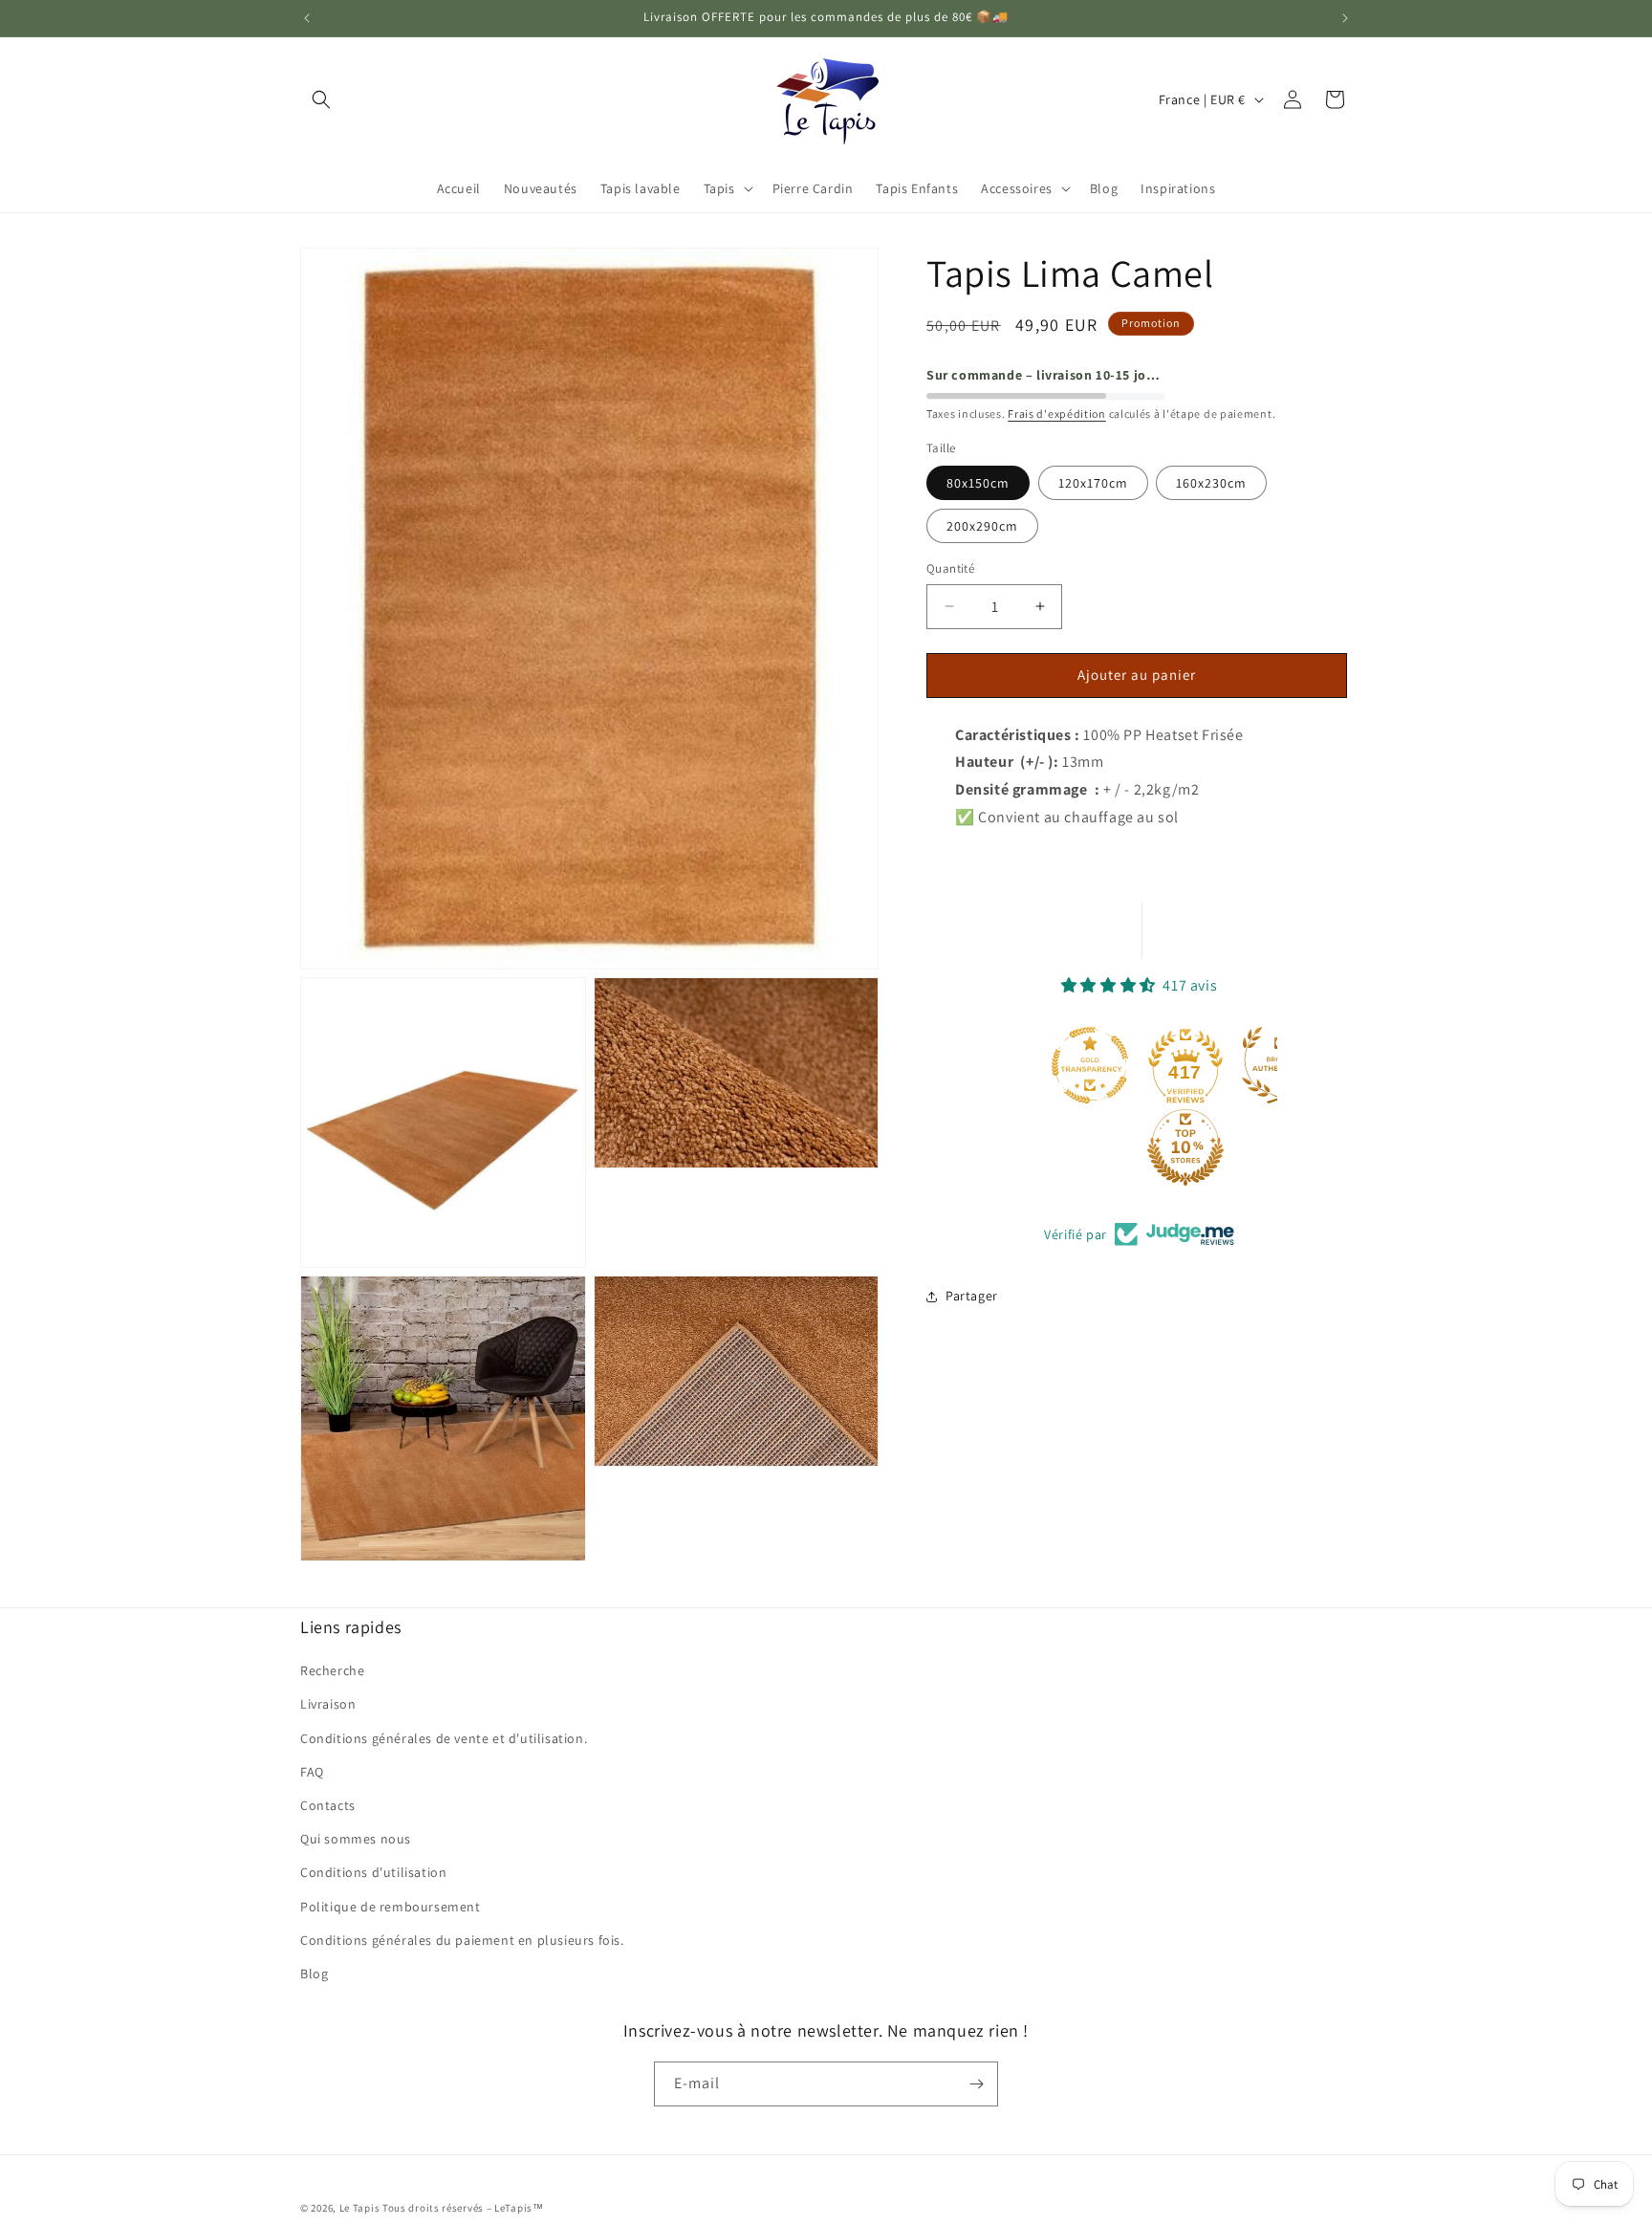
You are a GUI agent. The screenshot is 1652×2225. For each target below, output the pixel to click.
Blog (314, 1974)
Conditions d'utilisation (373, 1872)
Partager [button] (972, 1296)
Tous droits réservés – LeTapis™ (463, 2208)
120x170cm (1093, 483)
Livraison (328, 1705)
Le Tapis (361, 2208)
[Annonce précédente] (307, 18)
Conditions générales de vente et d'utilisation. (444, 1738)
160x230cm (1211, 483)
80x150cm (978, 483)
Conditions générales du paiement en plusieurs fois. (462, 1940)
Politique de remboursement (391, 1907)
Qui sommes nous (356, 1839)
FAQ (312, 1772)
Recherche (332, 1670)
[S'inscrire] (976, 2084)
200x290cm (982, 526)
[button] (321, 99)
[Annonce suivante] (1345, 18)
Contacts (328, 1805)
